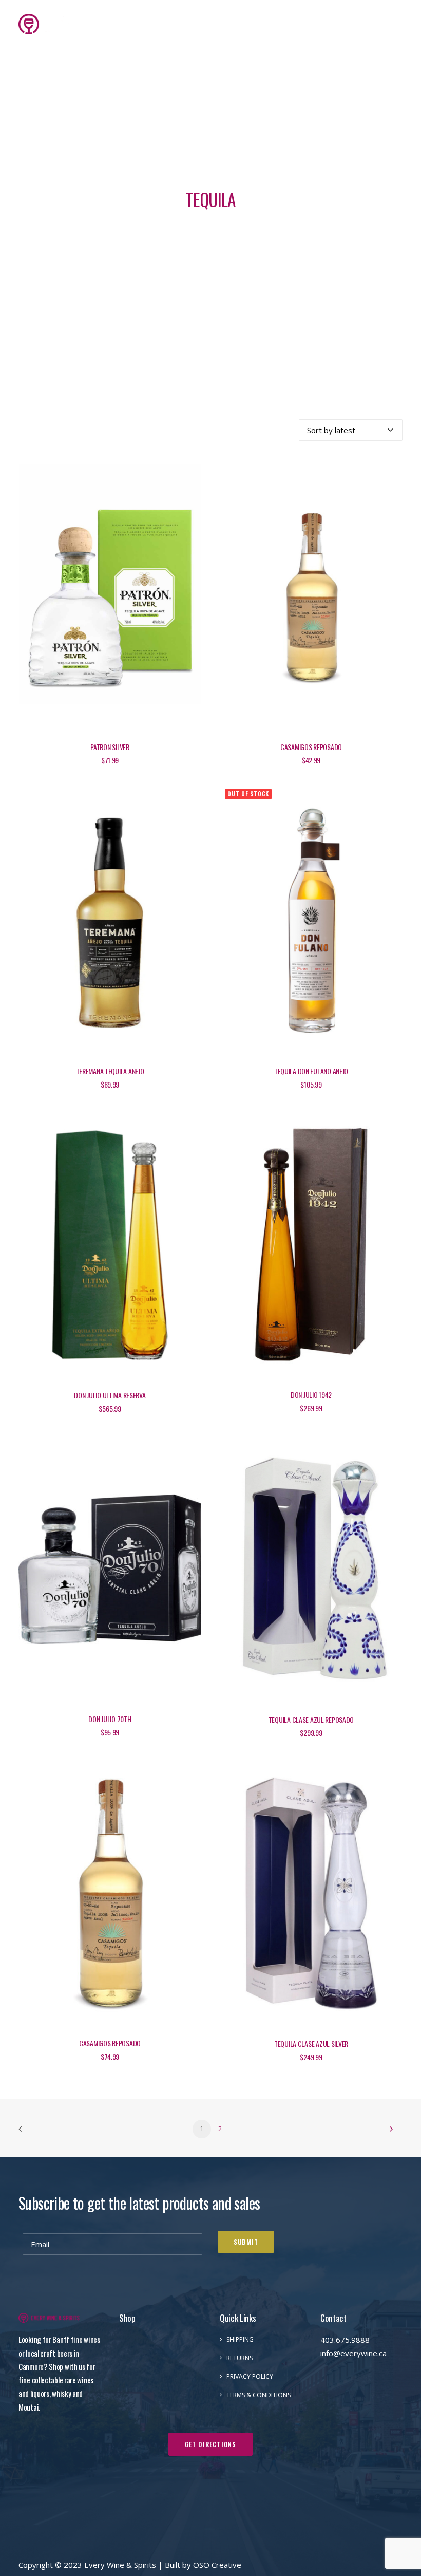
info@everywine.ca (353, 2353)
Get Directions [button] (211, 2444)
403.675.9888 (345, 2340)
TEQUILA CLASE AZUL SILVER (311, 2043)
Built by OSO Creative (203, 2565)
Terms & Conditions (259, 2395)
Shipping (240, 2339)
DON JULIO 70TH (110, 1719)
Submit (246, 2242)
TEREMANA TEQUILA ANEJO (110, 1071)
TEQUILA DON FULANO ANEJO (311, 1071)
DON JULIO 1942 (311, 1395)
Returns (240, 2358)
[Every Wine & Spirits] (51, 24)
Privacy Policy (250, 2376)
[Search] (331, 24)
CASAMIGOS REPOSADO (311, 747)
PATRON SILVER (110, 747)
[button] (397, 24)
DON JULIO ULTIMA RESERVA (110, 1395)
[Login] (348, 24)
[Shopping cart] (366, 24)
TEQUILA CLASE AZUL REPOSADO (311, 1719)
